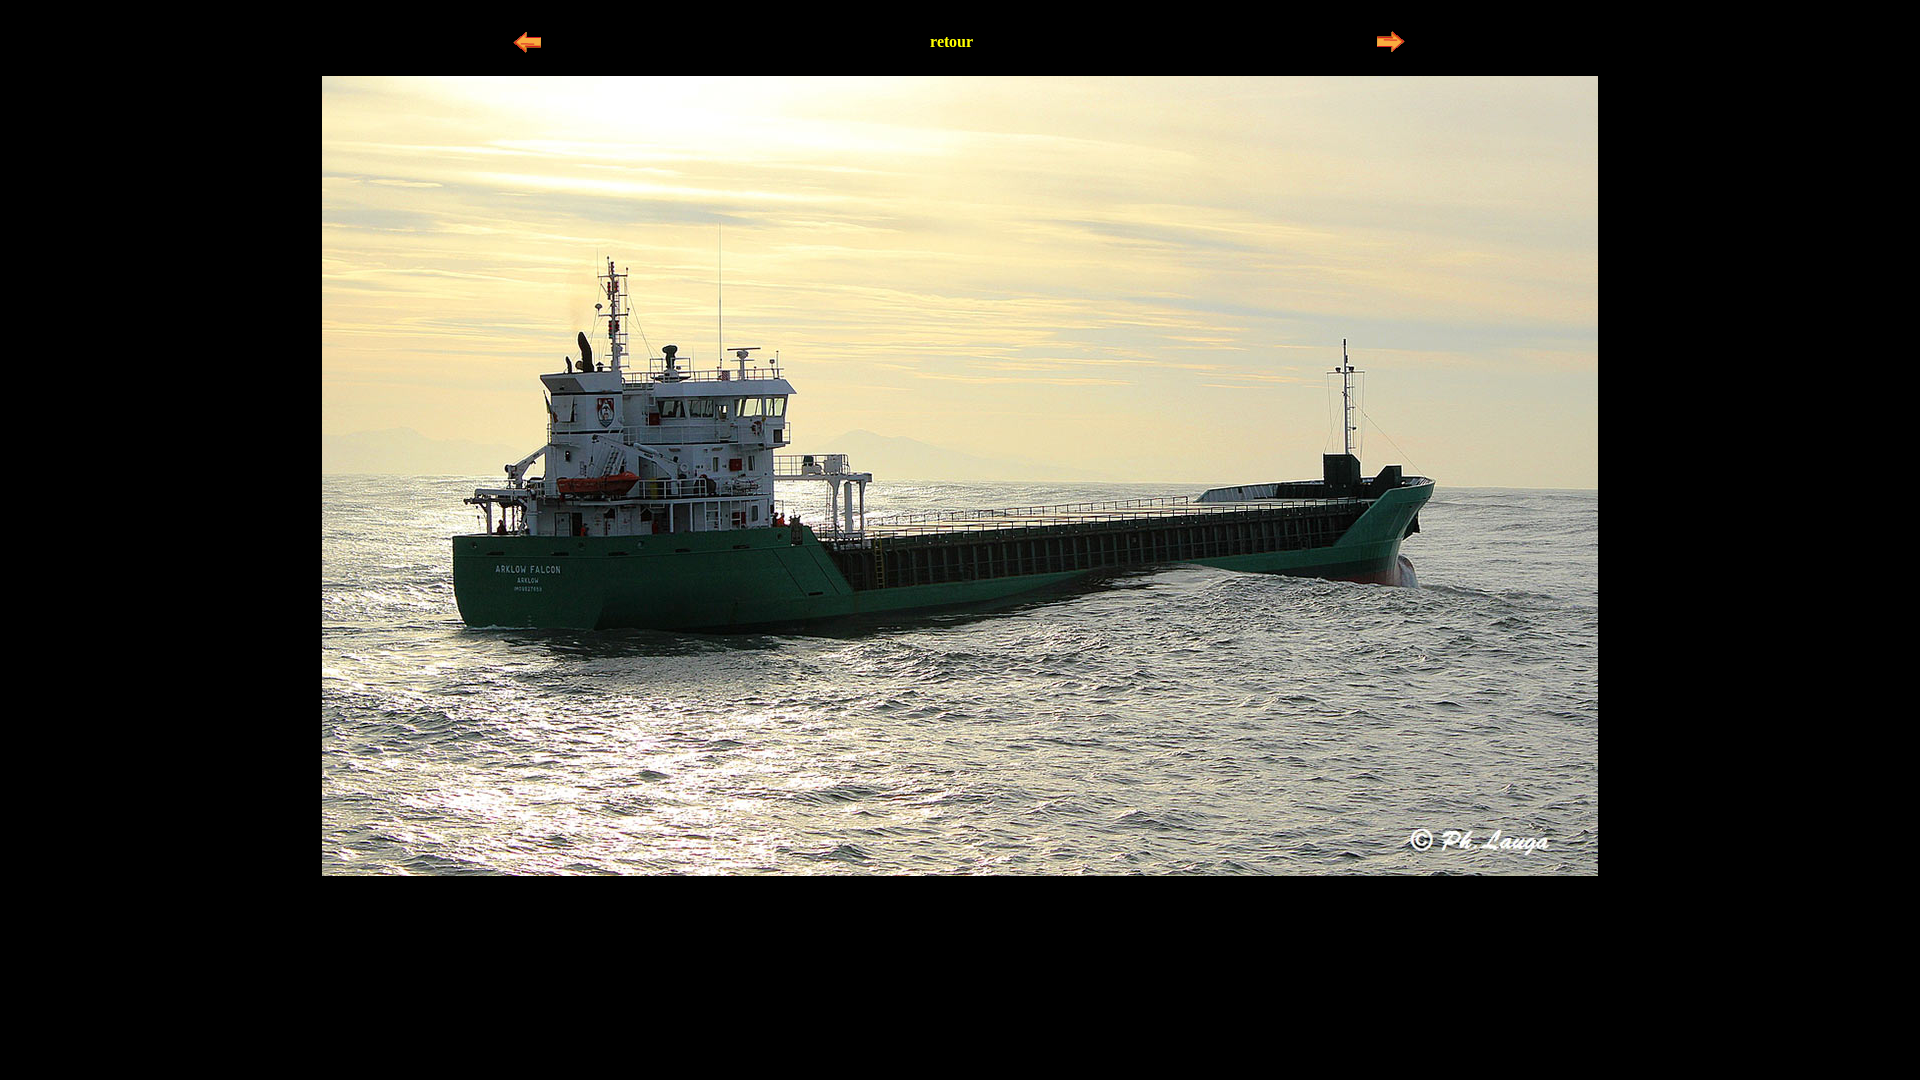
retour (951, 41)
